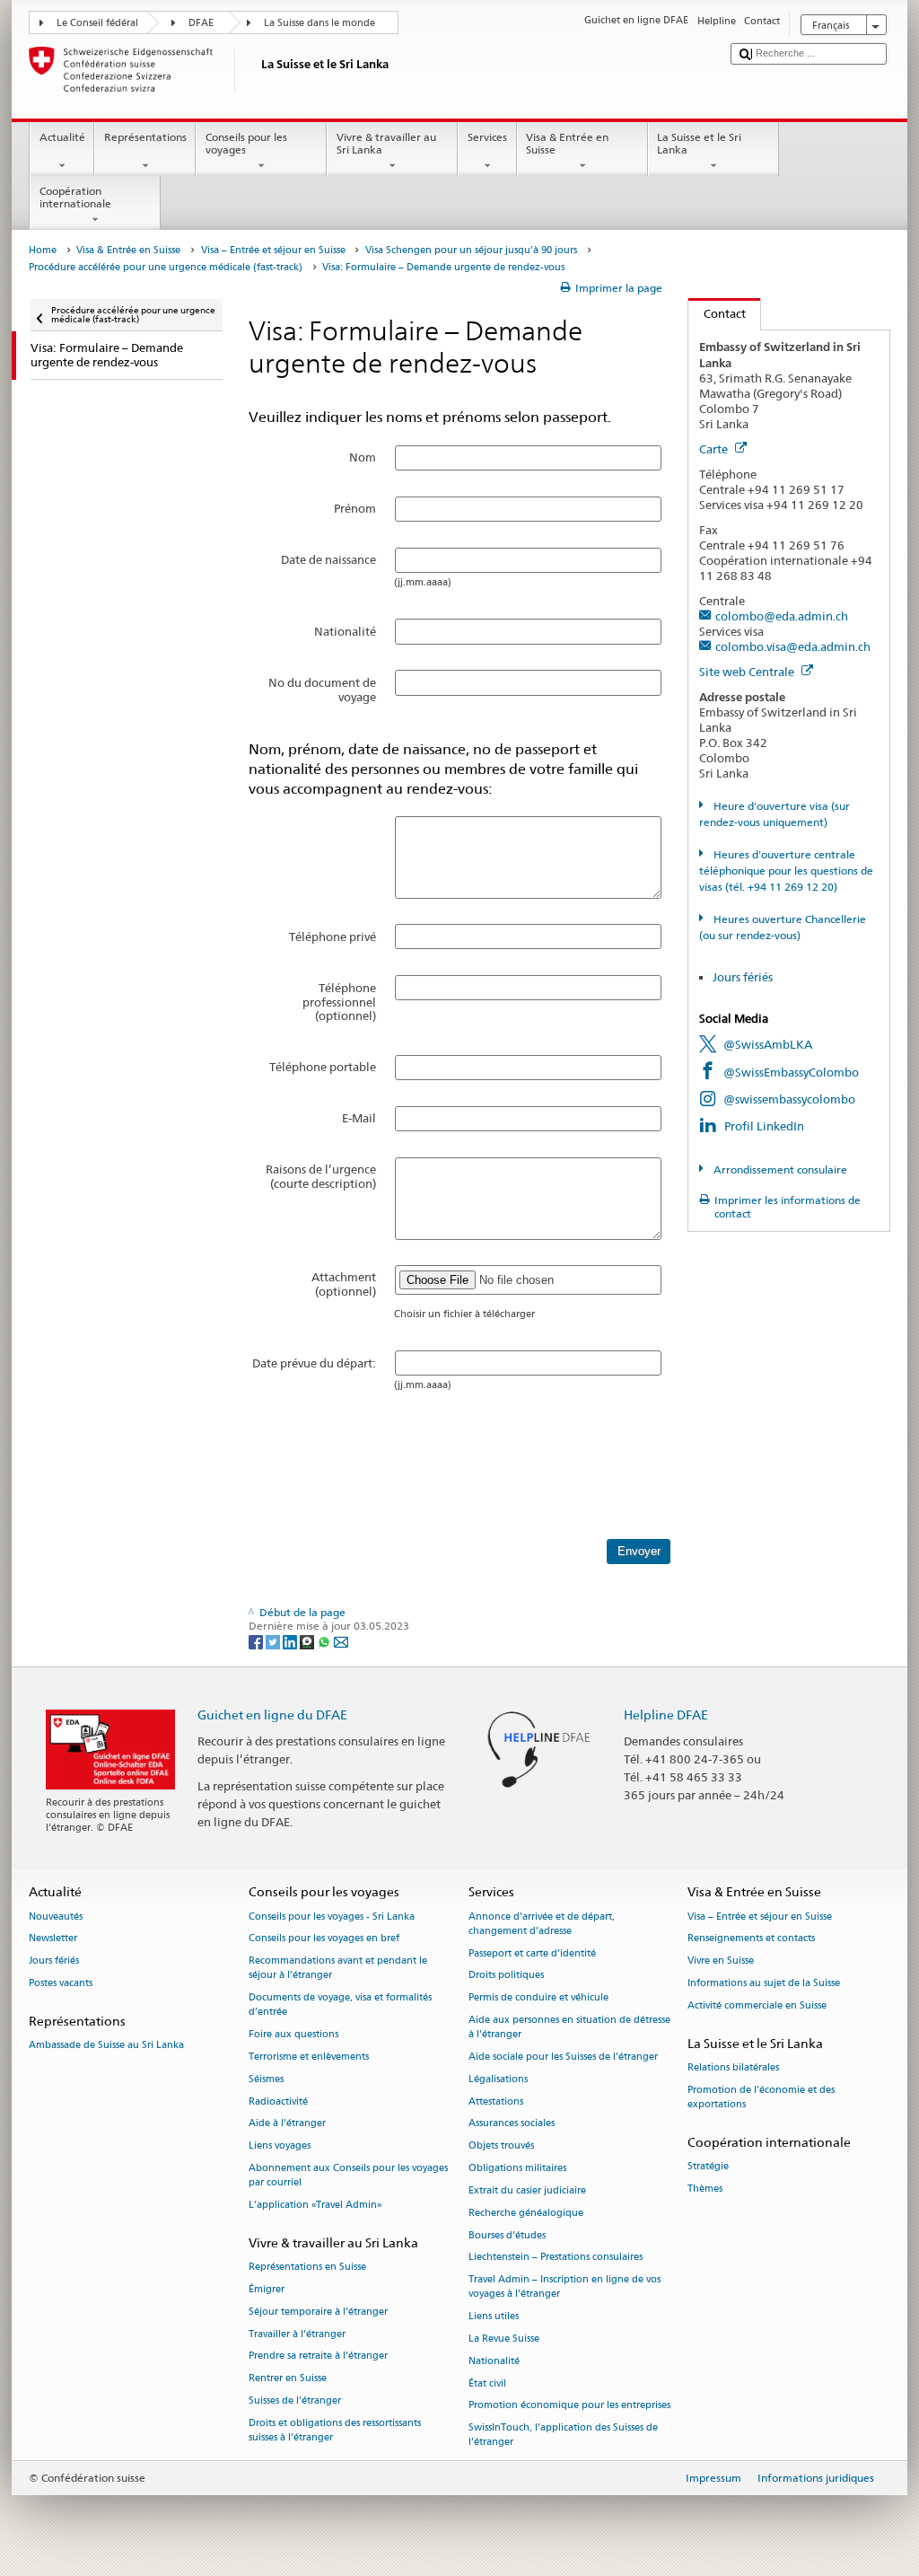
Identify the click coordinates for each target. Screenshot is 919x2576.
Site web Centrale (748, 672)
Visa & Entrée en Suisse (567, 143)
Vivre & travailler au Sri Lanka (386, 143)
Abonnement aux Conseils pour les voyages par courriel (348, 2176)
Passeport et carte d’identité (532, 1953)
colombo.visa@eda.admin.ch (793, 646)
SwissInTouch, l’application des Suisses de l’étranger (563, 2435)
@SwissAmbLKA (768, 1044)
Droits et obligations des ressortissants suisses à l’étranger (335, 2430)
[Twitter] (274, 1641)
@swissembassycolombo (789, 1099)
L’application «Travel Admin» (315, 2206)
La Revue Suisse (504, 2339)
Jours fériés (743, 977)
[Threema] (308, 1641)
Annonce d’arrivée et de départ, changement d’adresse (542, 1924)
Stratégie (708, 2166)
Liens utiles (494, 2317)
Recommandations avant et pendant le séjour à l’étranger (338, 1969)
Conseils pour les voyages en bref (324, 1939)
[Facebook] (257, 1641)
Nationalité (345, 631)
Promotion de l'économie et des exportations (761, 2097)
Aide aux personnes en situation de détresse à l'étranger (569, 2027)
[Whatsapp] (325, 1641)
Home (43, 250)
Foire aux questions (293, 2035)
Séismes (266, 2079)
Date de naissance (328, 559)
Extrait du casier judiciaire (527, 2190)
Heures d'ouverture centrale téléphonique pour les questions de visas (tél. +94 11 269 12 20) (786, 870)
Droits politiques (506, 1976)
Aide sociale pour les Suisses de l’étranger (563, 2057)
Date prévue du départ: (314, 1363)
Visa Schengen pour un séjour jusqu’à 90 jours (471, 250)
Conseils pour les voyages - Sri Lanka (332, 1917)
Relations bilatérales (733, 2067)
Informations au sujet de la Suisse (764, 1983)
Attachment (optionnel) (344, 1284)
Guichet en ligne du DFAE (272, 1714)
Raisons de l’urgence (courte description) (321, 1176)
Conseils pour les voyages (246, 143)
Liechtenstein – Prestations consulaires (556, 2258)
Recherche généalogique (526, 2213)
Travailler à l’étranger (297, 2334)
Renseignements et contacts (751, 1939)
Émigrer (267, 2289)
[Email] (341, 1641)
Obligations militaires (517, 2169)
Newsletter (53, 1939)
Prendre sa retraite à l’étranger (318, 2356)
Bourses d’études (507, 2235)
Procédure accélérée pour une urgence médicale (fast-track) (166, 267)
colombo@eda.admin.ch (782, 616)
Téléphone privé (333, 936)
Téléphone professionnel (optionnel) (339, 1002)
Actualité (62, 137)
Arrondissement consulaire (779, 1169)
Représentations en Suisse (307, 2268)
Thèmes (705, 2189)
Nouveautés (56, 1917)
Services (487, 137)
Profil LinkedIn (764, 1126)
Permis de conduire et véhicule (538, 1998)
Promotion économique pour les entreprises (569, 2406)
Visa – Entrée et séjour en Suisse (273, 250)
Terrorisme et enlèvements (309, 2057)
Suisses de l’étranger (295, 2400)
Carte (715, 449)
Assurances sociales (512, 2124)
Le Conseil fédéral (97, 23)
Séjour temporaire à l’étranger (318, 2312)
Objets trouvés (501, 2146)
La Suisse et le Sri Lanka (699, 143)
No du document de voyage (322, 690)
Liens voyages (280, 2146)
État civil (487, 2383)
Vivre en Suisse (721, 1961)
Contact (717, 313)
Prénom (355, 508)
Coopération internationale (75, 197)
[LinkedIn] (291, 1641)
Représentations (145, 137)
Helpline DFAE (666, 1714)
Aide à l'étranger (287, 2124)
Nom (363, 457)
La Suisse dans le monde (319, 23)
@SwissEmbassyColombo (791, 1072)
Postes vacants (61, 1983)
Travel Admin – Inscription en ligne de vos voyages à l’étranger (565, 2287)
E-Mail (359, 1118)
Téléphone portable (323, 1067)
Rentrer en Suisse (288, 2379)
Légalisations (498, 2079)
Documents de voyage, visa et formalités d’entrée (340, 2005)
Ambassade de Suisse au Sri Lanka (106, 2045)
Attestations (496, 2101)
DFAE (201, 23)
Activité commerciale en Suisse (757, 2005)
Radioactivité (278, 2101)
